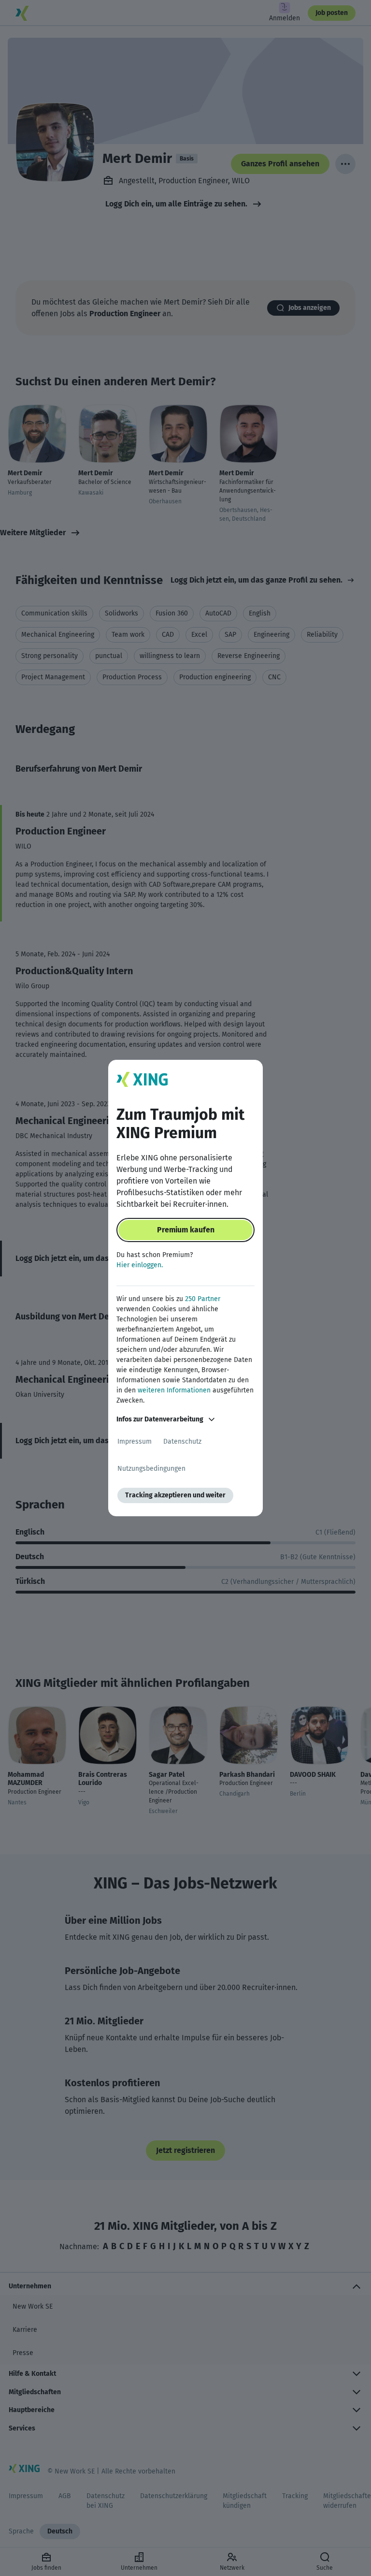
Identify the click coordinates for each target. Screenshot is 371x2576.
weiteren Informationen (174, 1390)
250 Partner (203, 1299)
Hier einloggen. (140, 1265)
